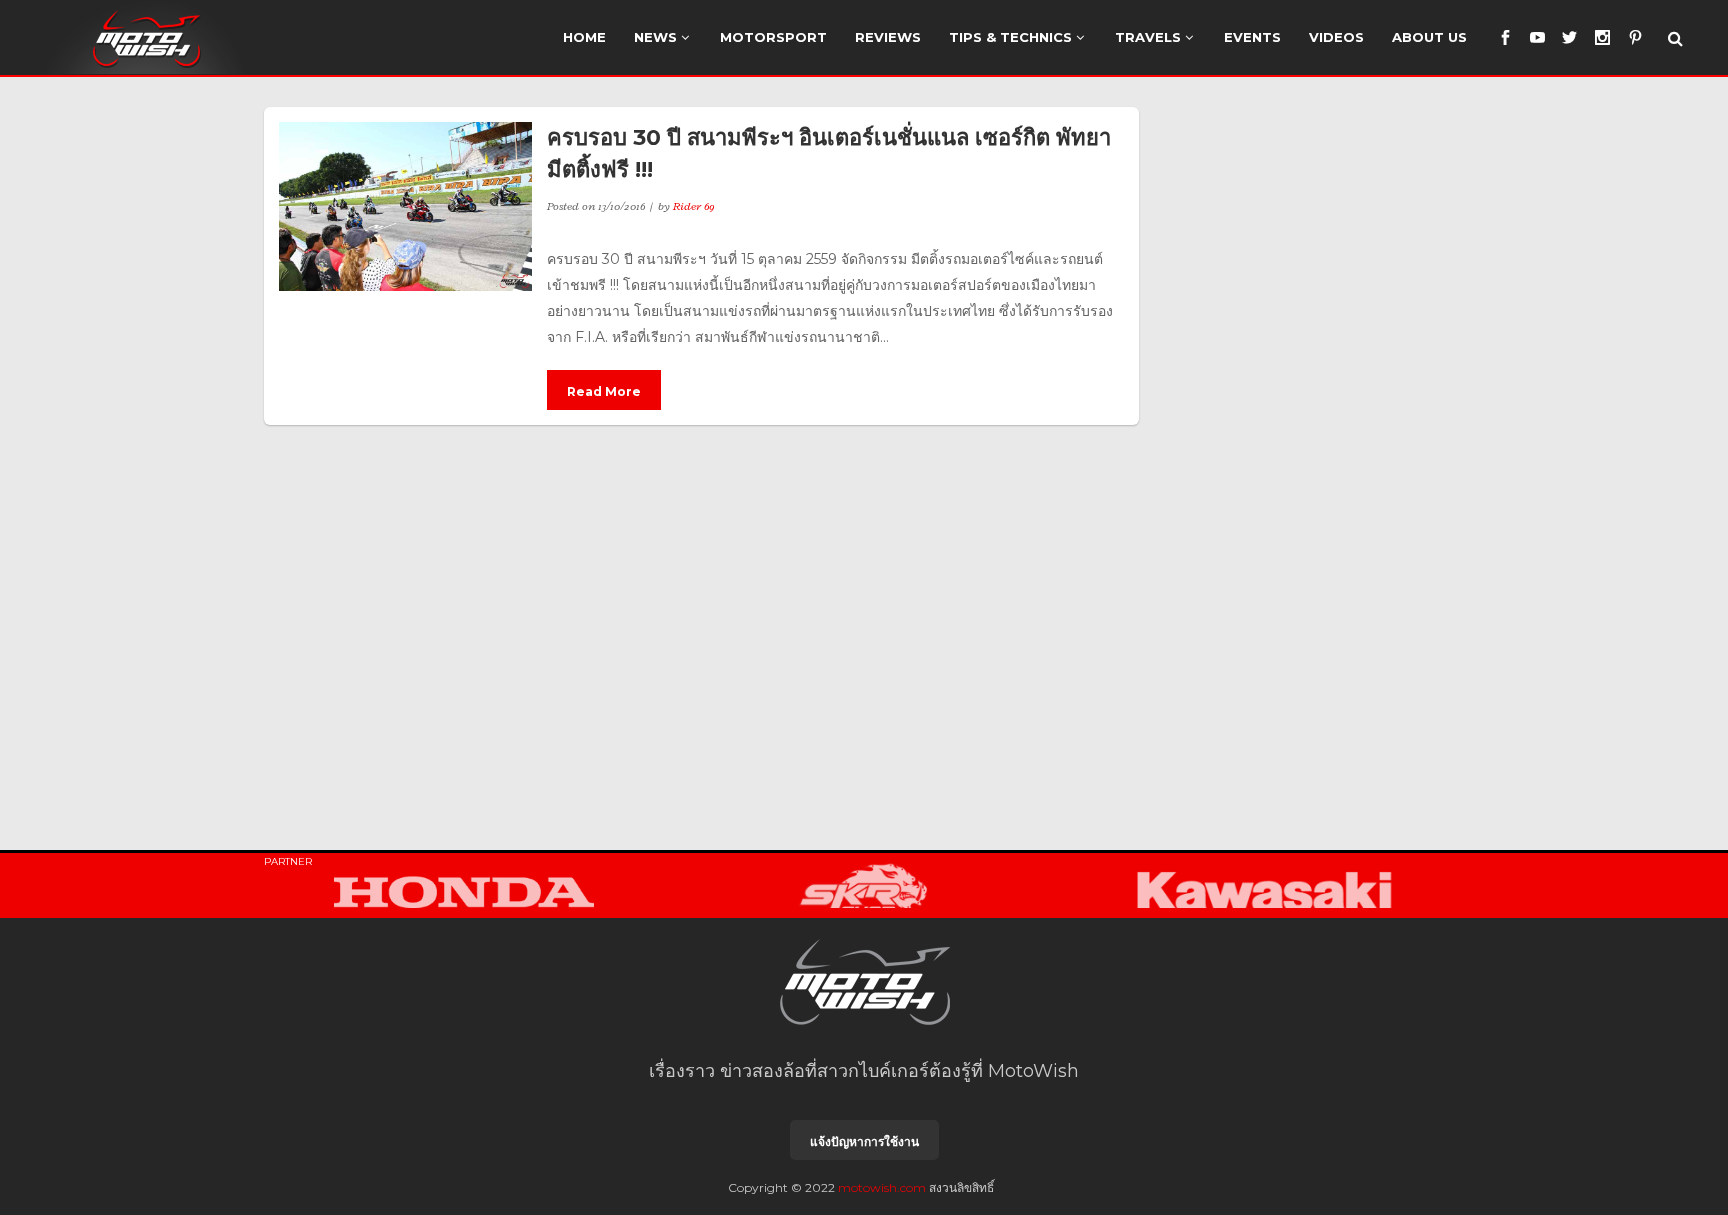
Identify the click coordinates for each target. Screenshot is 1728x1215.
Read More (604, 391)
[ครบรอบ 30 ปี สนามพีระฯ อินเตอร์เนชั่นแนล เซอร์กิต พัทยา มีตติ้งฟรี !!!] (405, 206)
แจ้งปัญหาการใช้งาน (864, 1141)
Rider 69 (694, 206)
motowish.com (882, 1187)
